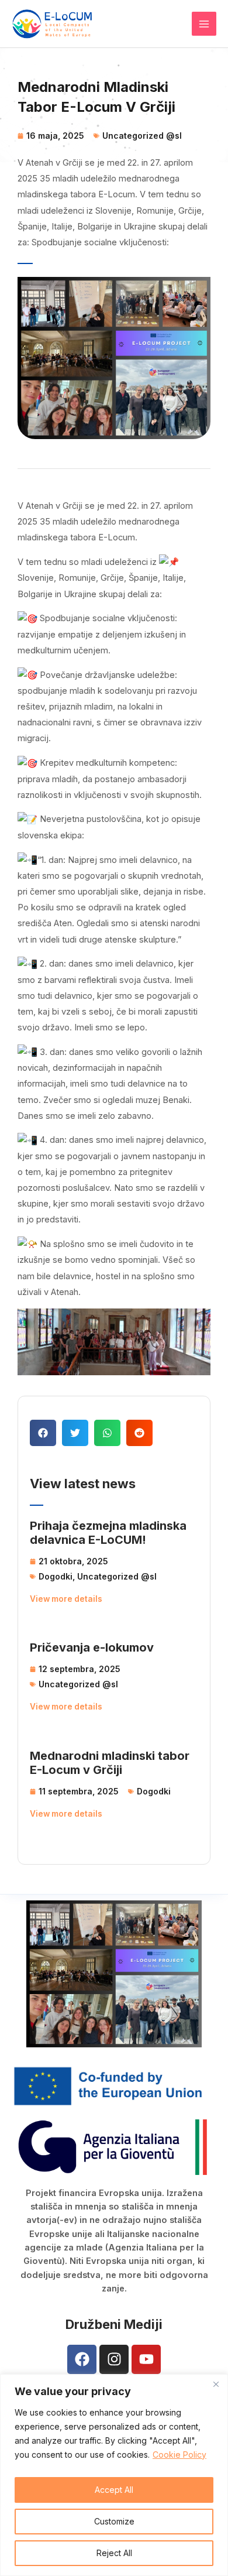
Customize (114, 2521)
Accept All (114, 2490)
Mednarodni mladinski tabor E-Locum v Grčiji (110, 1763)
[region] (114, 2475)
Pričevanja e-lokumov (92, 1647)
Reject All (114, 2553)
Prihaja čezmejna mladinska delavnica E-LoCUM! (108, 1533)
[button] (43, 1433)
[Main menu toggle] (204, 24)
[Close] (216, 2384)
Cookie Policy (179, 2455)
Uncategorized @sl (142, 136)
